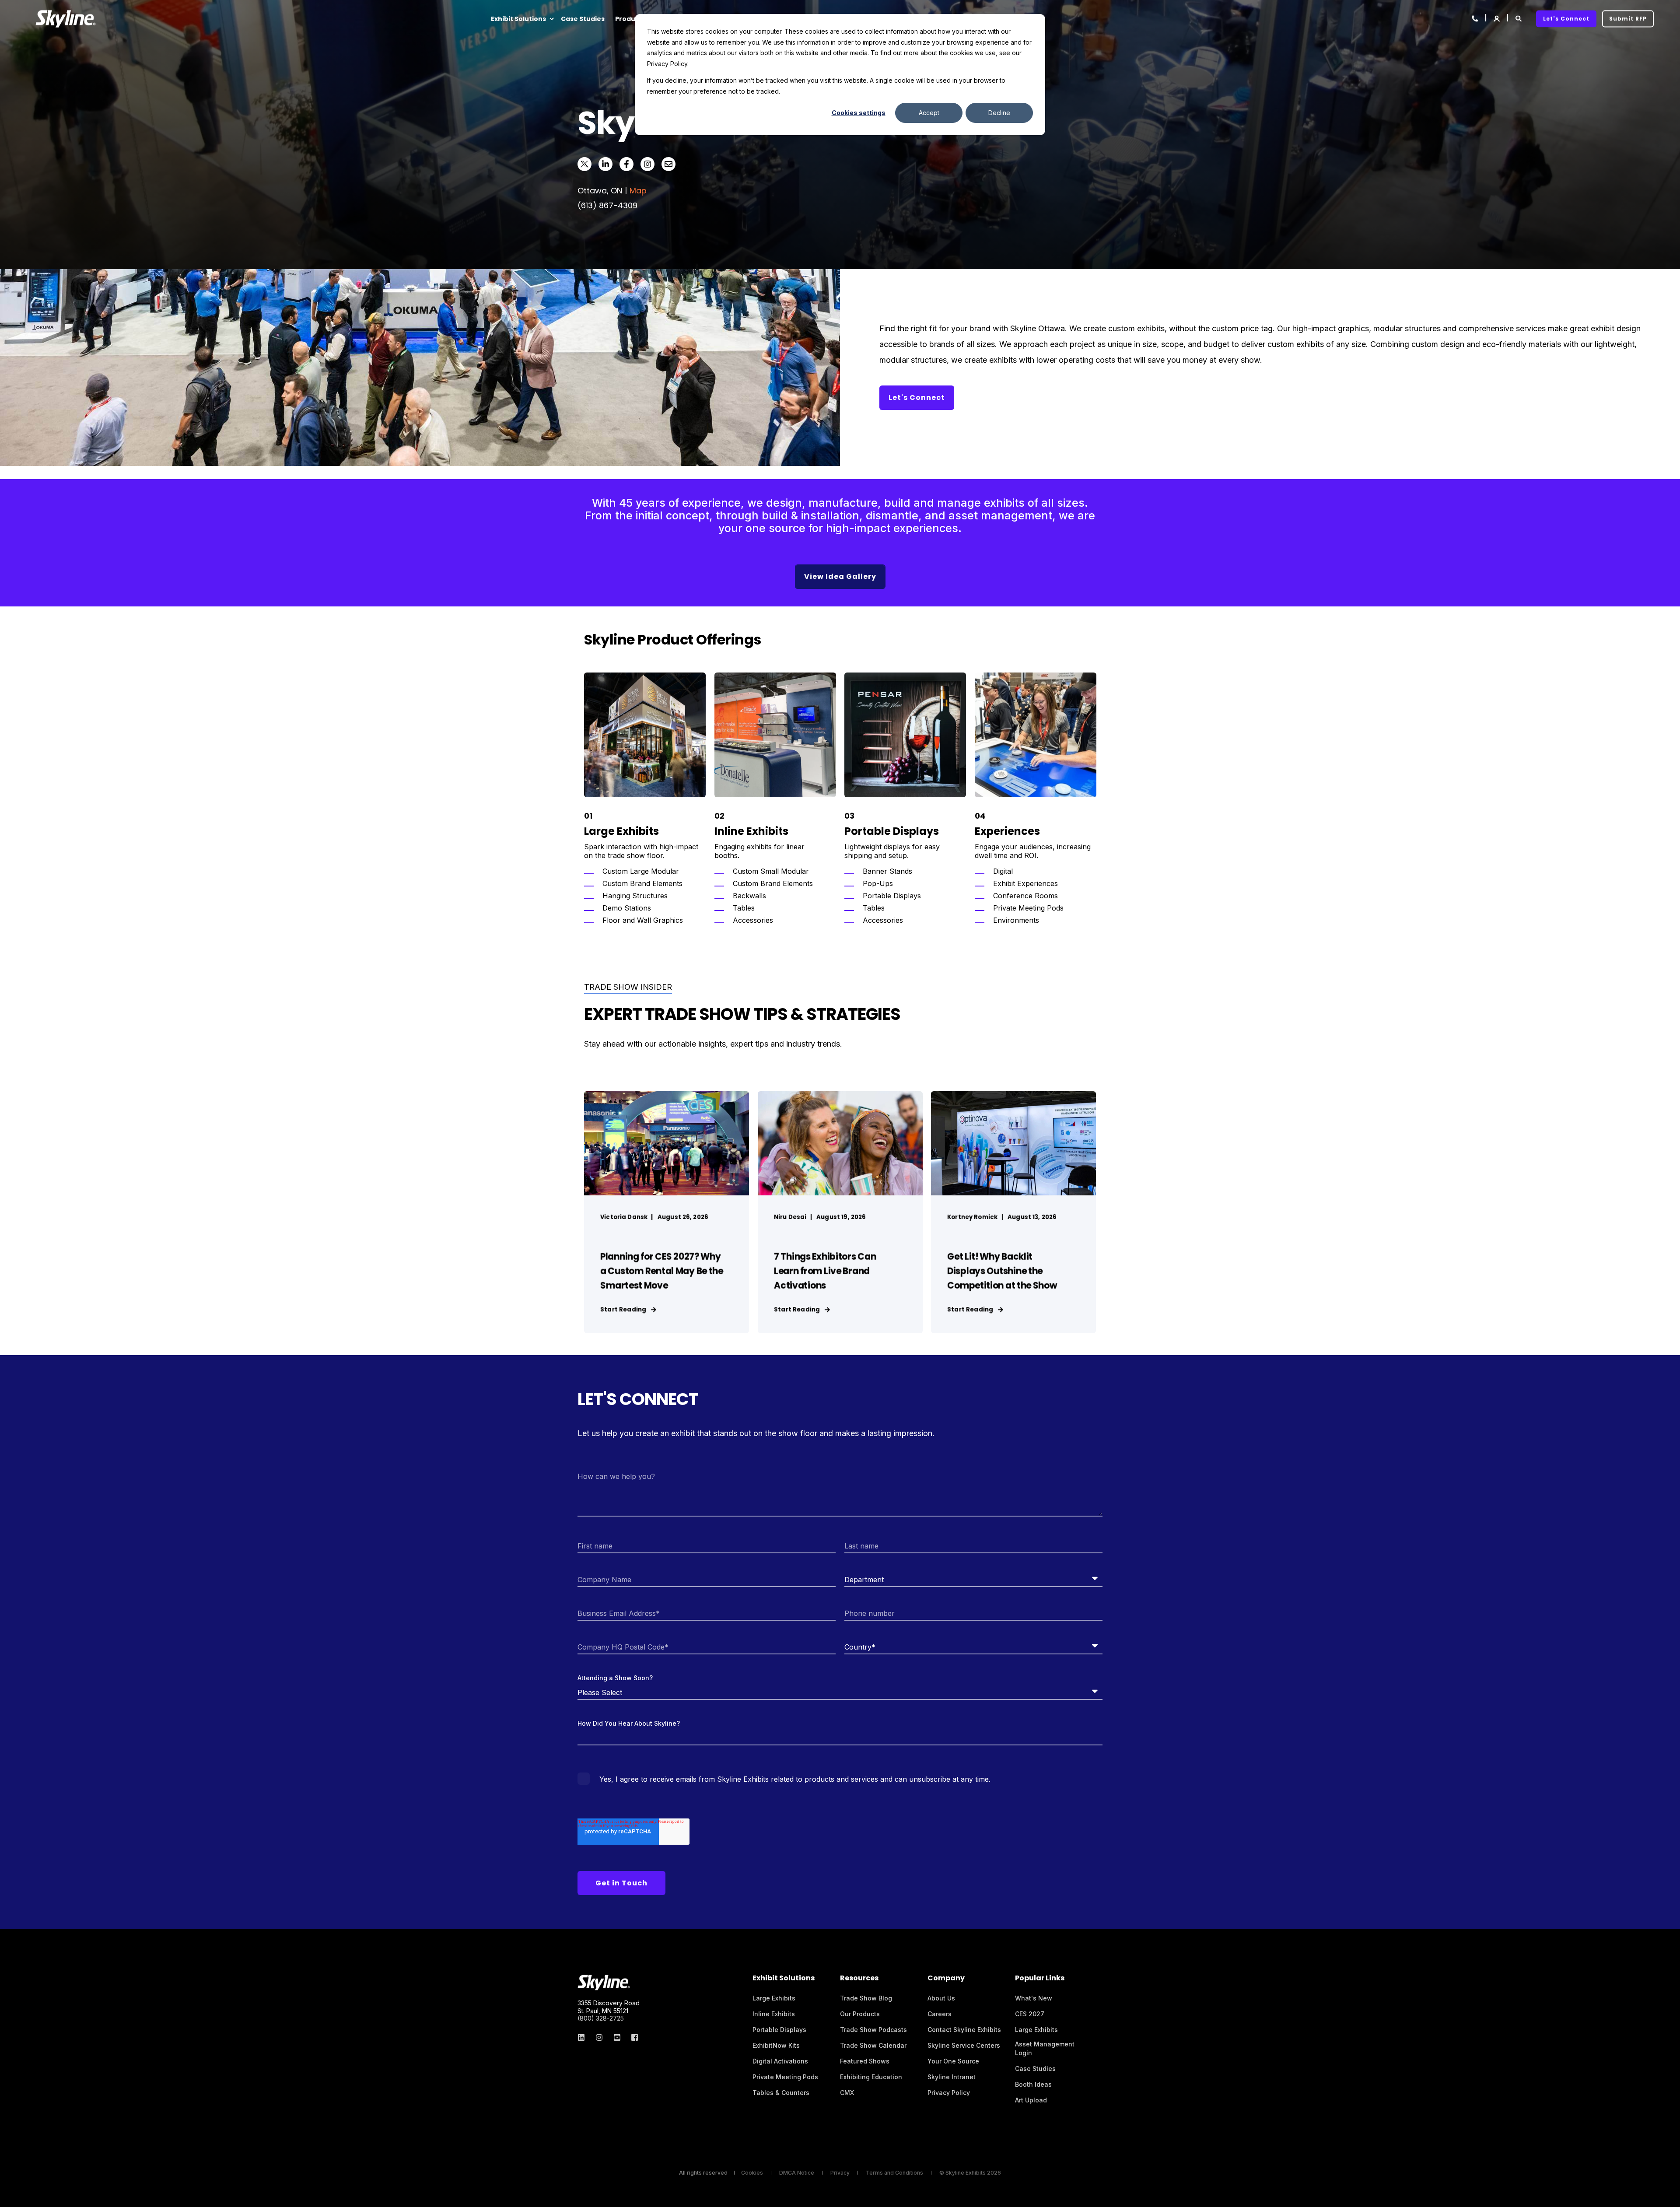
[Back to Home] (66, 19)
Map (638, 191)
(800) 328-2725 (601, 2018)
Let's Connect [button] (1566, 19)
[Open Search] (1519, 18)
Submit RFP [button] (1628, 19)
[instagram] (599, 2037)
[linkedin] (584, 2037)
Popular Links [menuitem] (1040, 1979)
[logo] (604, 1983)
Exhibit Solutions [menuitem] (518, 19)
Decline (999, 113)
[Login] (1497, 18)
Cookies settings (859, 113)
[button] (1667, 2194)
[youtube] (617, 2037)
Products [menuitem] (630, 19)
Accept (929, 113)
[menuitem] (551, 19)
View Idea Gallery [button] (840, 576)
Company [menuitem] (946, 1979)
